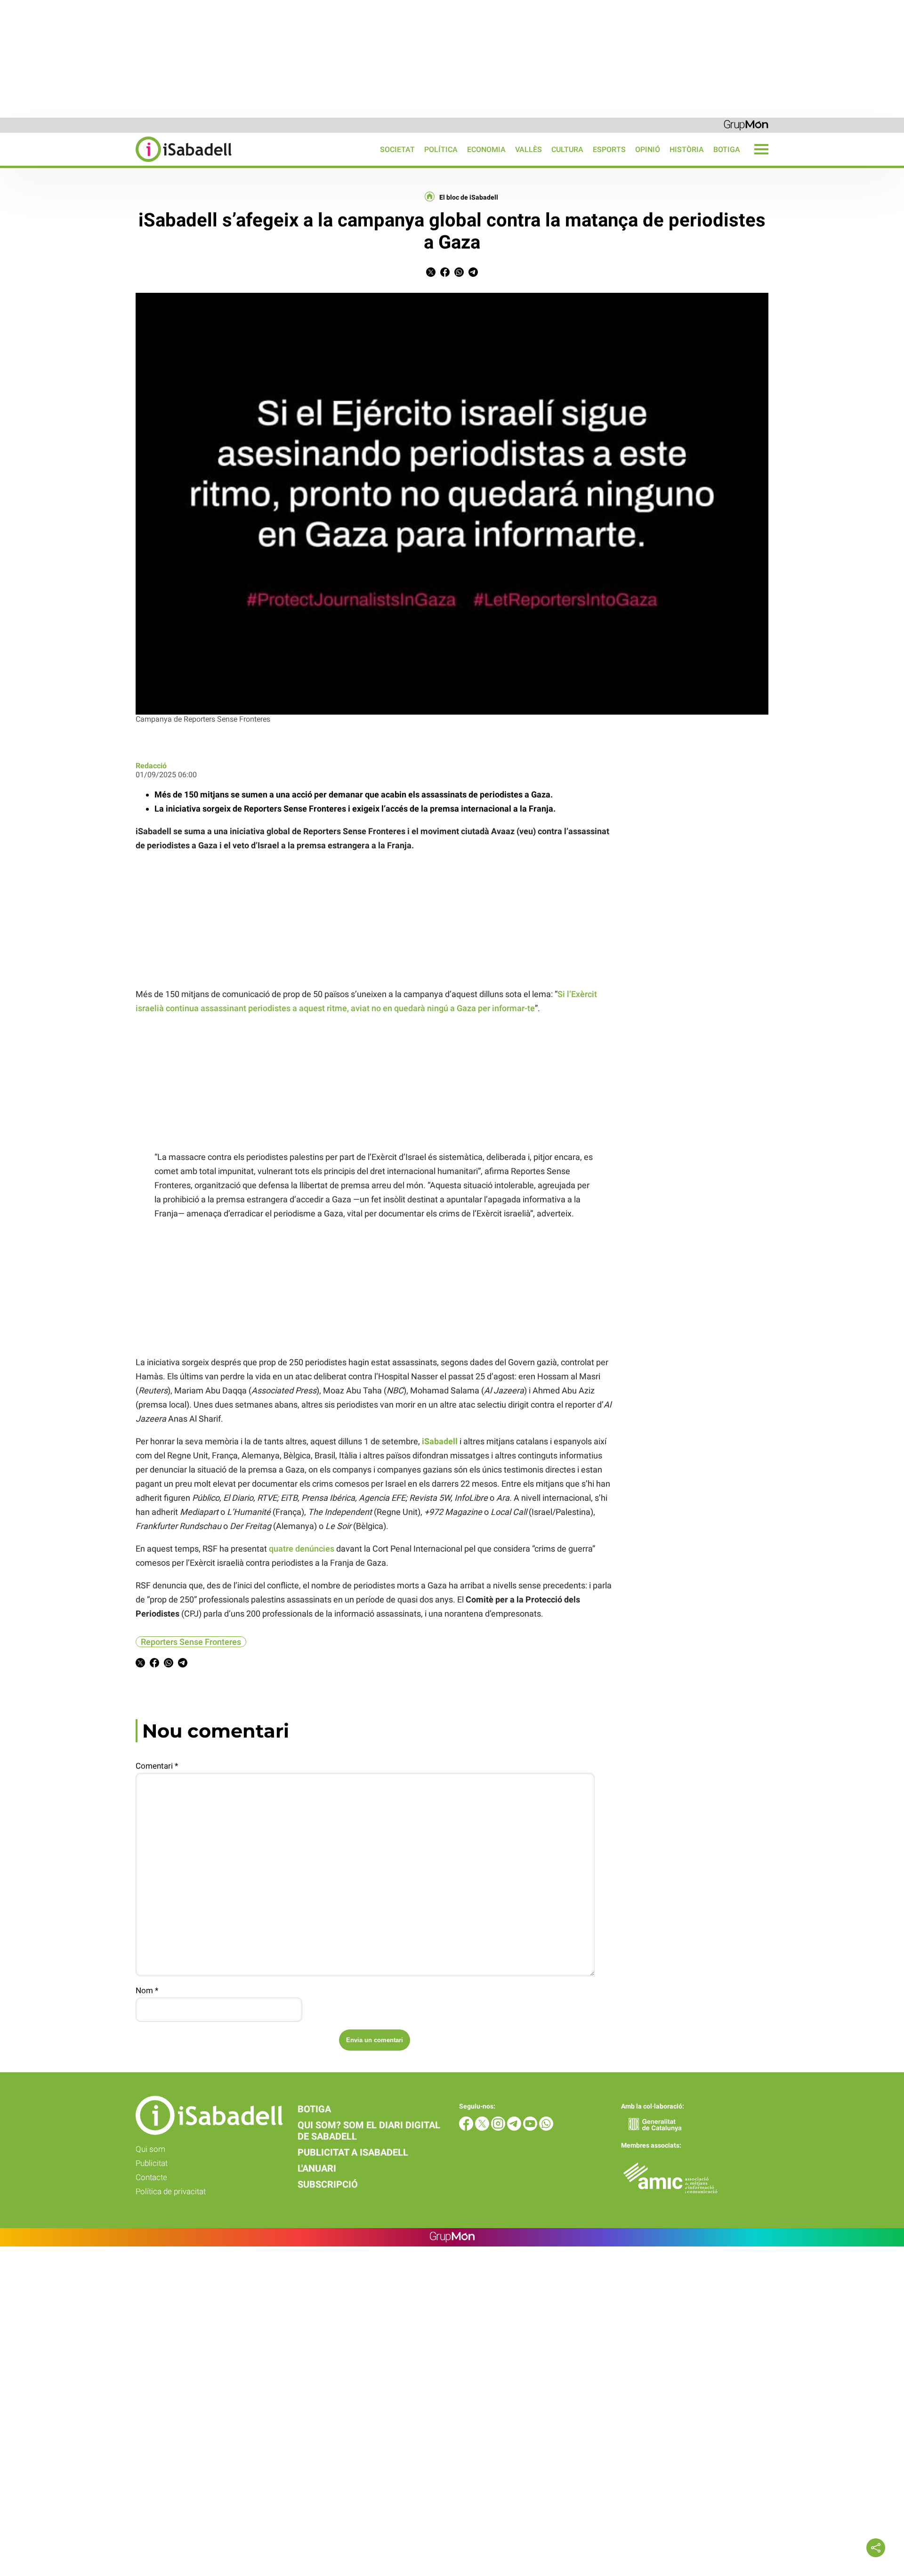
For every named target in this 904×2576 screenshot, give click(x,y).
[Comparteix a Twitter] (431, 274)
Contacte (151, 2177)
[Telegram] (515, 2128)
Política (441, 149)
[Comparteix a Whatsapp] (459, 274)
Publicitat (152, 2163)
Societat (397, 149)
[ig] (499, 2128)
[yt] (531, 2128)
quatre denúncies (302, 1549)
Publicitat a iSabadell (353, 2152)
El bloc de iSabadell (469, 197)
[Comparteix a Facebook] (445, 274)
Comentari (157, 1766)
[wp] (546, 2128)
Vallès (529, 149)
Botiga (727, 149)
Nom (147, 1990)
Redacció (151, 766)
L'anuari (317, 2168)
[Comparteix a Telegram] (473, 274)
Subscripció (328, 2184)
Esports (609, 149)
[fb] (467, 2128)
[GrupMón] (746, 125)
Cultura (567, 149)
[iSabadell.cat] (116, 163)
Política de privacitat (171, 2191)
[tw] (483, 2128)
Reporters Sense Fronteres (191, 1642)
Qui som (150, 2149)
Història (687, 149)
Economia (486, 149)
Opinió (648, 149)
